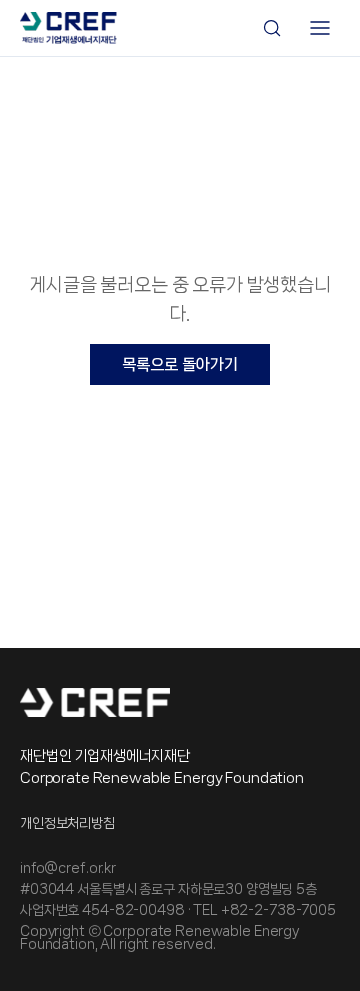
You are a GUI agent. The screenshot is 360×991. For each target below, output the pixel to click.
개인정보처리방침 (67, 823)
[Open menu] (320, 28)
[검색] (272, 28)
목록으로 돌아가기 (180, 364)
